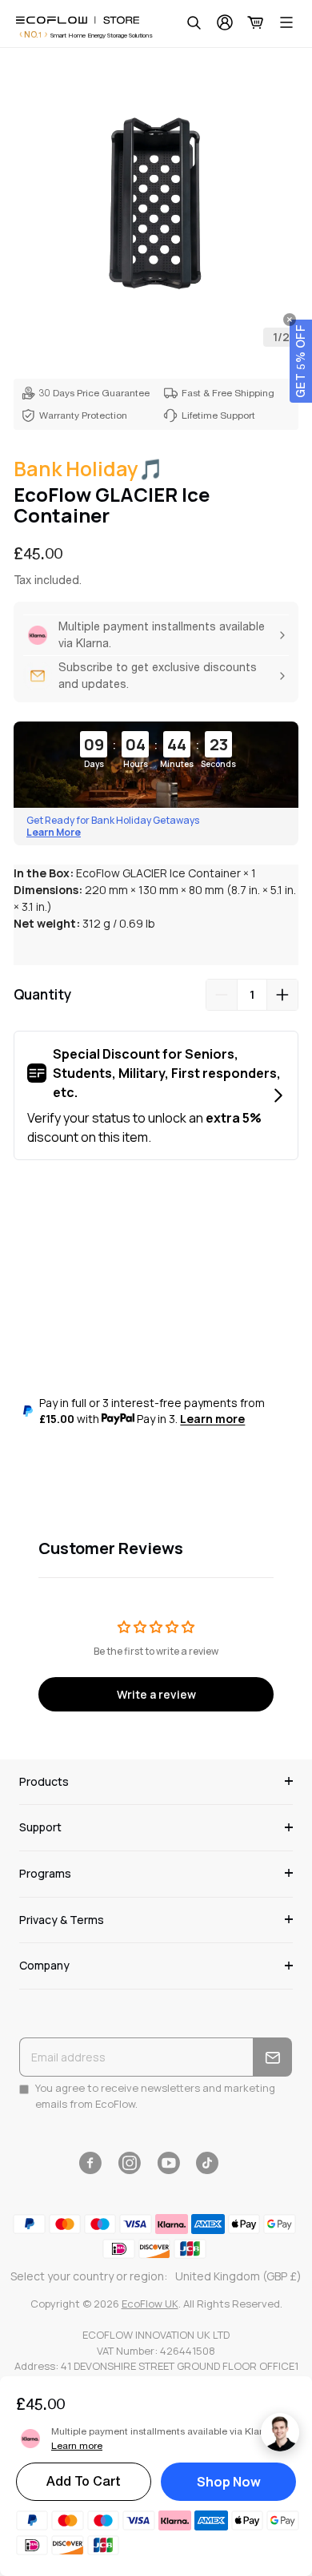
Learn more (212, 1419)
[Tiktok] (207, 2163)
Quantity (42, 994)
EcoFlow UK (150, 2304)
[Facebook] (90, 2163)
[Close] (290, 320)
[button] (301, 361)
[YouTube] (168, 2163)
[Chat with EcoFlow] (280, 2432)
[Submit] (272, 2057)
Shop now (229, 2482)
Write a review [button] (156, 1694)
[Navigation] (286, 22)
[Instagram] (129, 2163)
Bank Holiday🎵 (88, 469)
